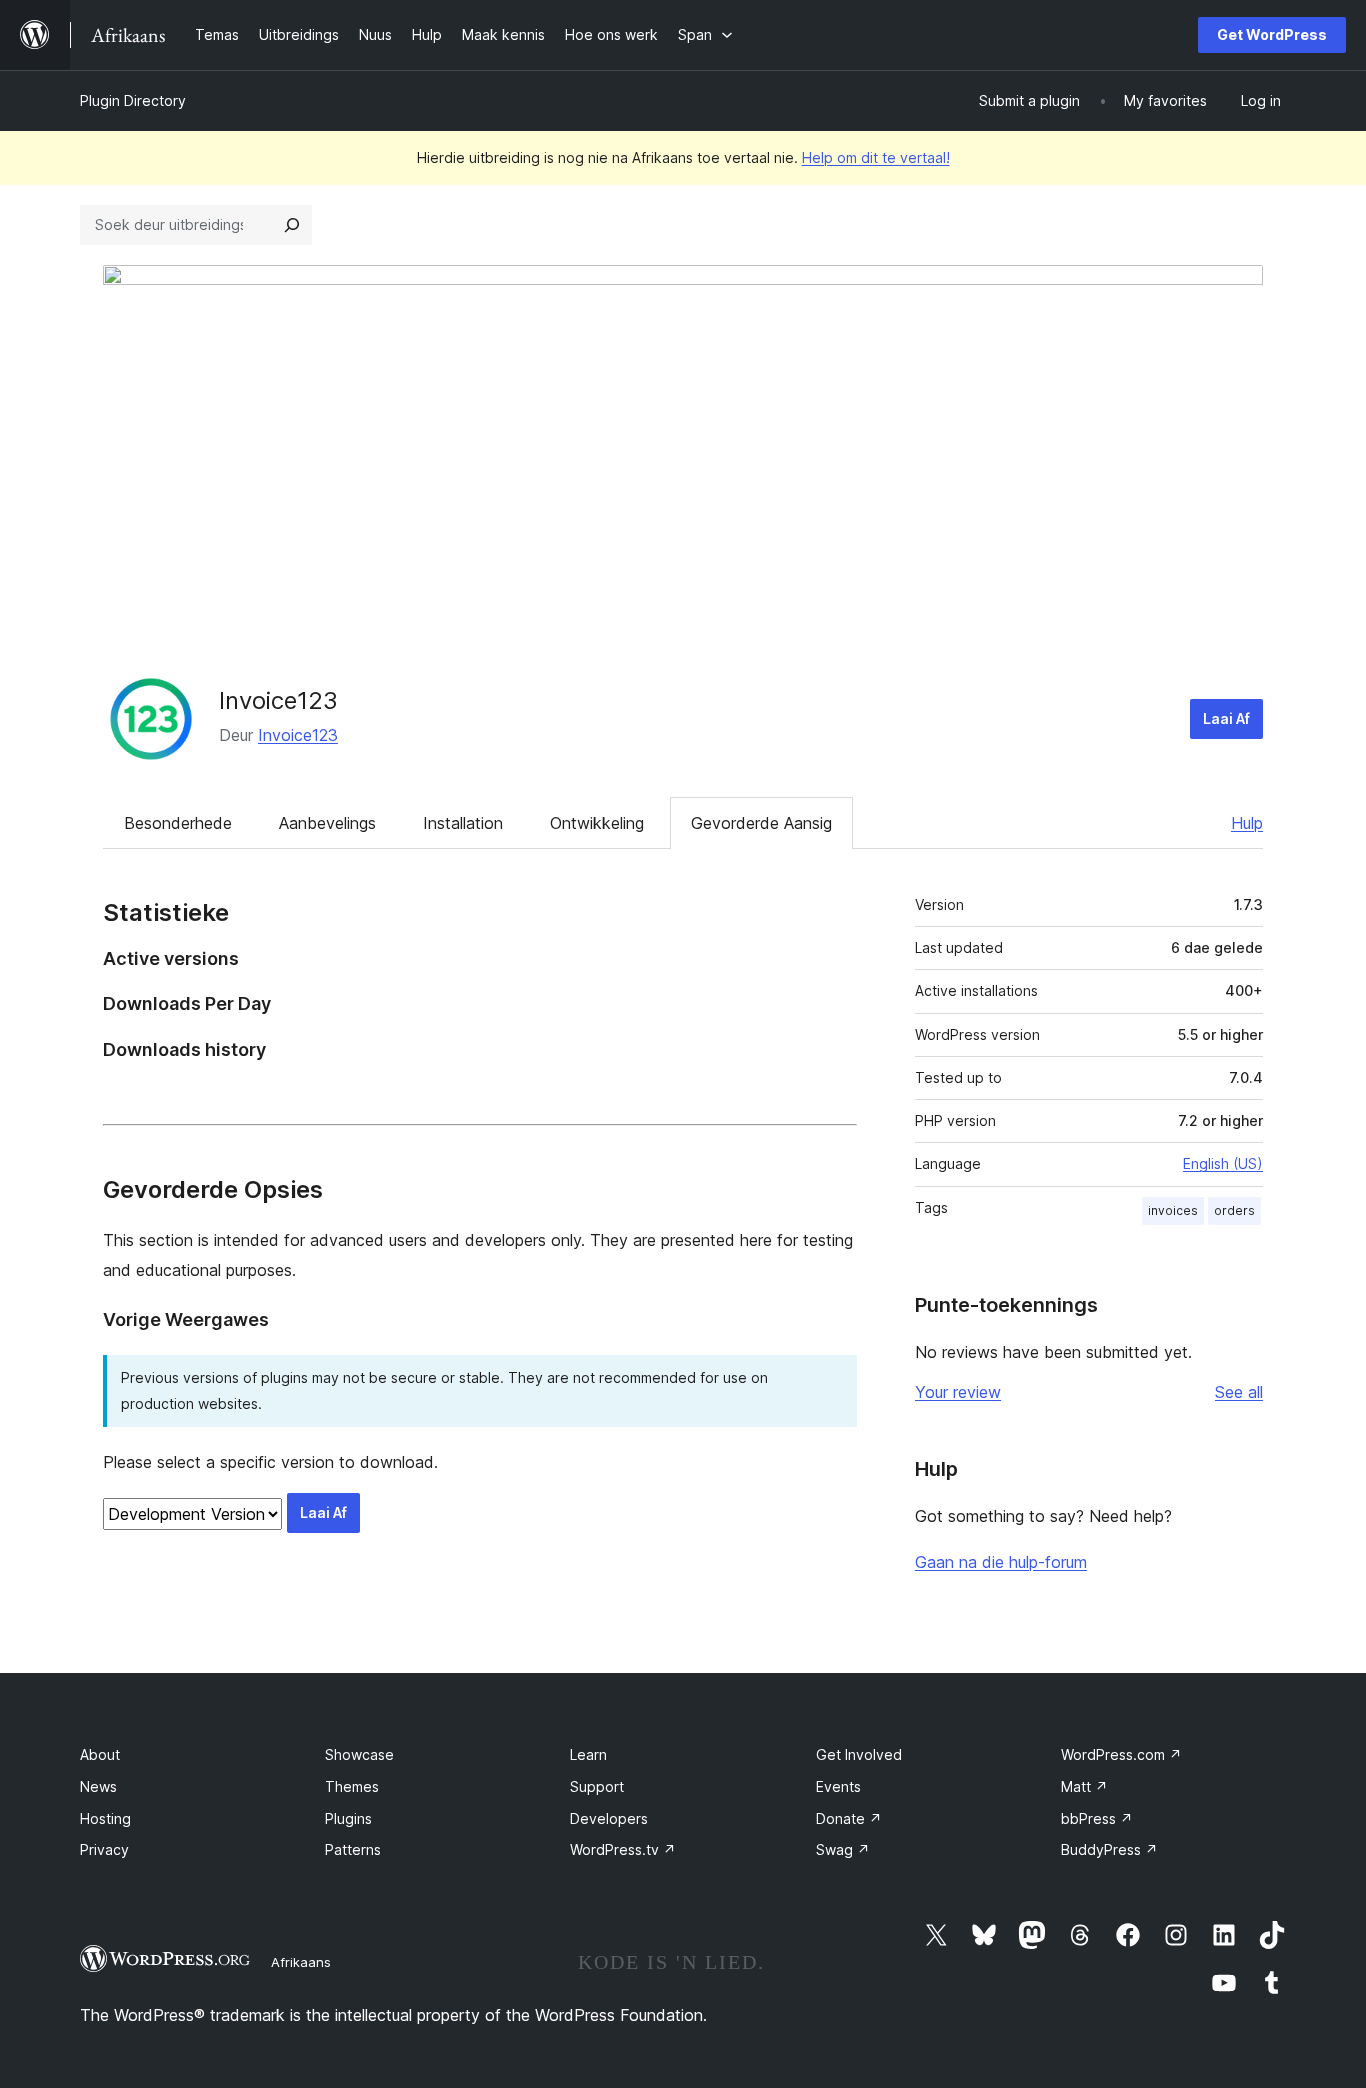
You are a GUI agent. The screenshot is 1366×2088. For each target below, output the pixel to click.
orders (1234, 1210)
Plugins (348, 1818)
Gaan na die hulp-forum (1001, 1562)
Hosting (105, 1818)
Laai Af (1226, 718)
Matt (1084, 1786)
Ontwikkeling (597, 823)
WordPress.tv (623, 1849)
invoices (1173, 1210)
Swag (843, 1849)
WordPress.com (1121, 1754)
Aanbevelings (327, 823)
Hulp (1247, 823)
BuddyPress (1109, 1849)
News (98, 1786)
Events (838, 1786)
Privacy (104, 1849)
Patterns (353, 1849)
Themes (352, 1786)
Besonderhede (178, 823)
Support (597, 1786)
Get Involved (859, 1754)
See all (1239, 1392)
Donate (849, 1818)
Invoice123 (278, 700)
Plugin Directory (133, 100)
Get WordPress (1272, 34)
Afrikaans (301, 1962)
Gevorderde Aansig (761, 823)
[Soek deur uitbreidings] (292, 225)
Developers (609, 1818)
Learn (588, 1754)
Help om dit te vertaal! (876, 157)
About (100, 1754)
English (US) (1223, 1163)
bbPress (1097, 1818)
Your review (958, 1392)
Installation (463, 823)
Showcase (359, 1754)
